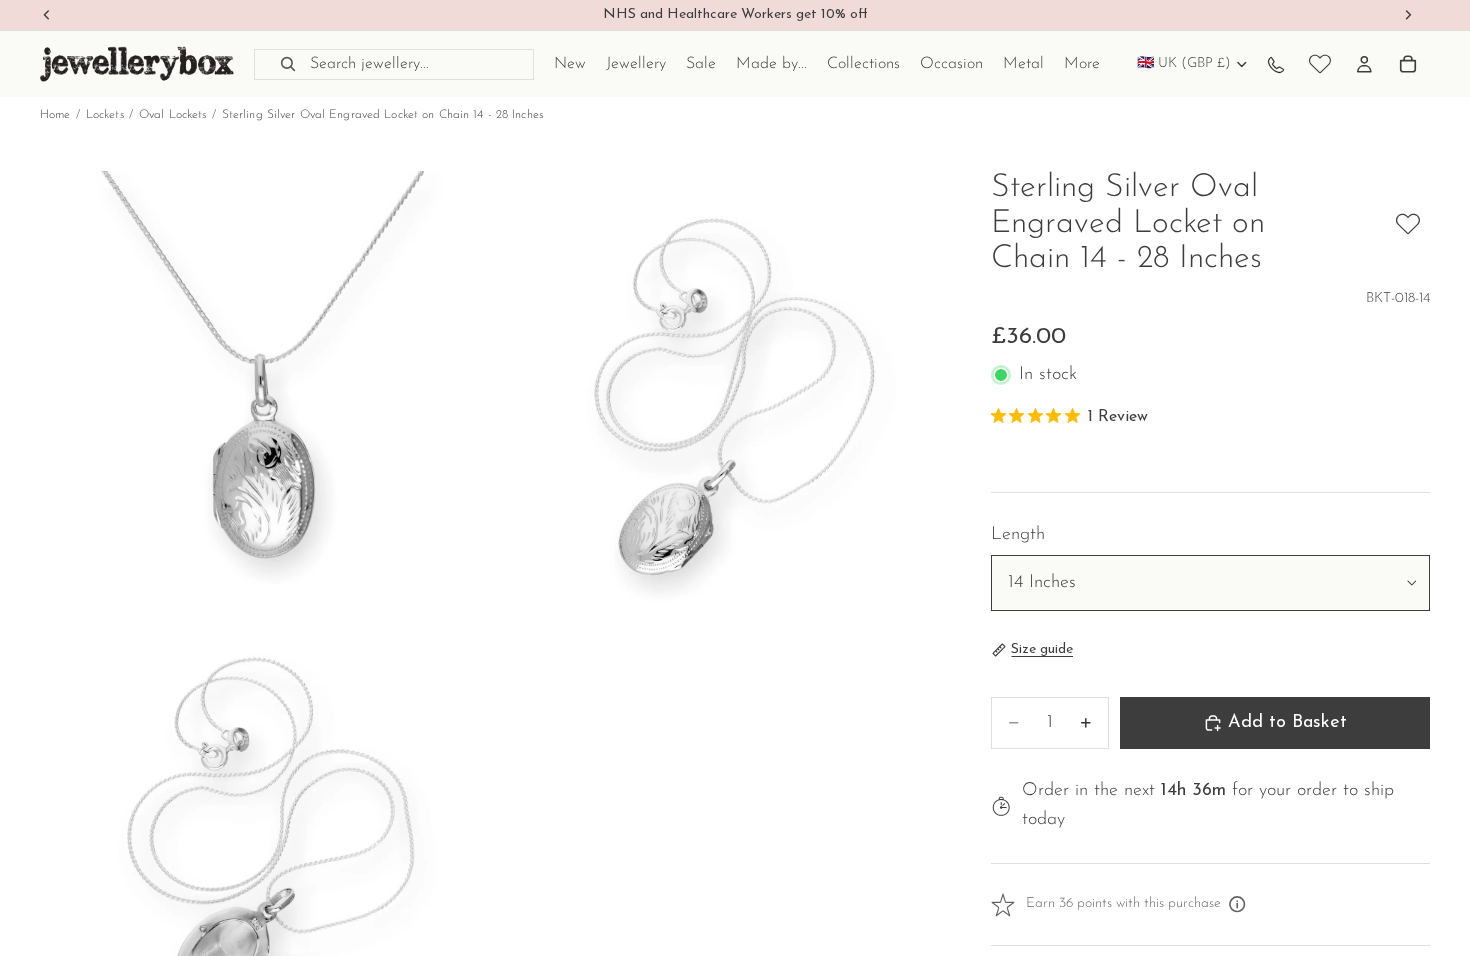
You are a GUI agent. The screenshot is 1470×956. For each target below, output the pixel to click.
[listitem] (1082, 64)
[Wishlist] (1320, 64)
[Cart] (1408, 64)
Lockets (105, 115)
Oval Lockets (172, 115)
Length (1018, 535)
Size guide (1042, 649)
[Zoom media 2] (718, 396)
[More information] (1238, 905)
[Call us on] (1276, 64)
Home (55, 115)
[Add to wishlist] (1408, 224)
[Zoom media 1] (265, 396)
